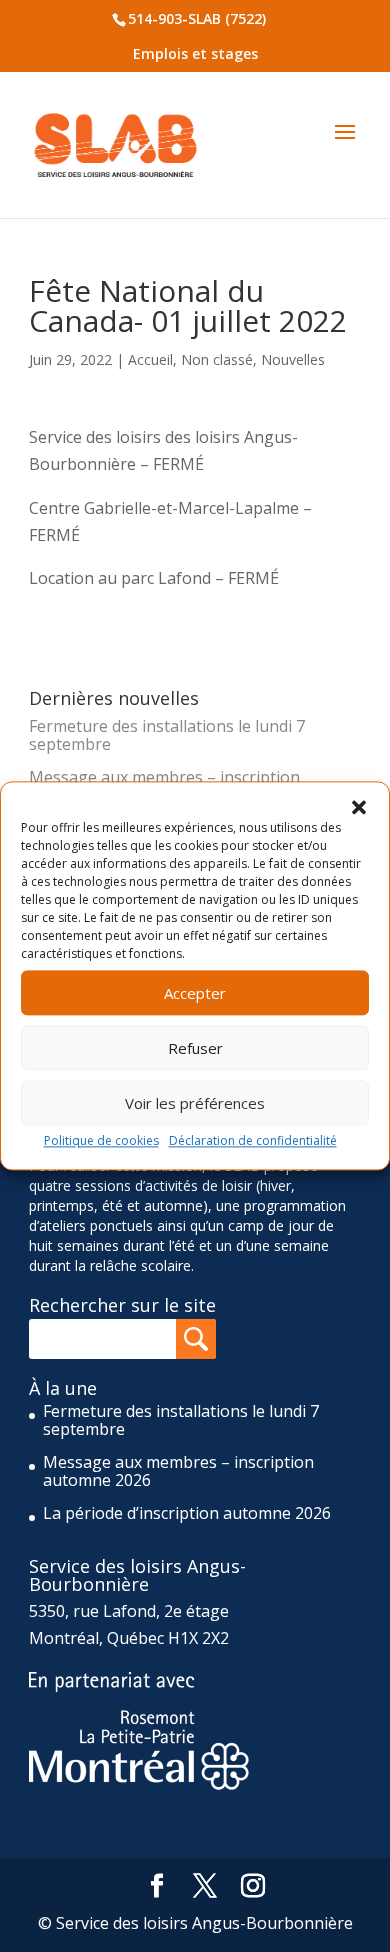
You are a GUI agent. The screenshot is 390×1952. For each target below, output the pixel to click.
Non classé (217, 359)
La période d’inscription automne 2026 (187, 1513)
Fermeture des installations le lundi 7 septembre (167, 735)
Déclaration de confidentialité (253, 1140)
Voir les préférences (195, 1103)
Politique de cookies (101, 1140)
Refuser (195, 1048)
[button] (359, 807)
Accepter (195, 993)
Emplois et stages (195, 53)
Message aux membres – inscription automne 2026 (178, 1471)
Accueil (150, 359)
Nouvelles (293, 359)
